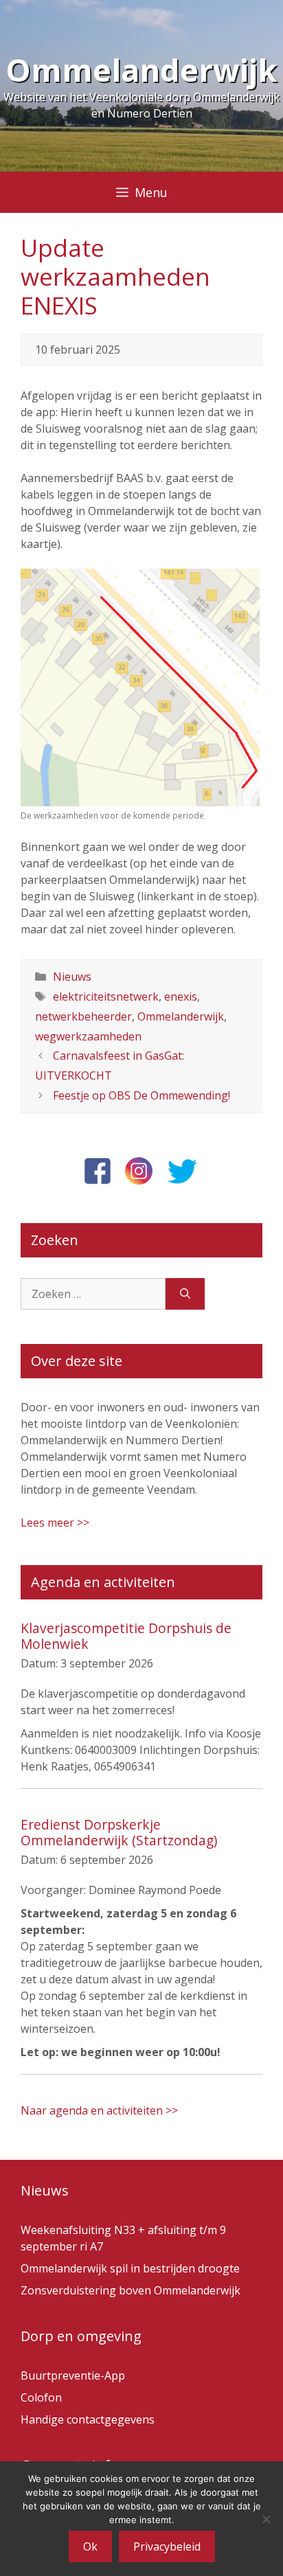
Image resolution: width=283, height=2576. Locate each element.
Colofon (41, 2397)
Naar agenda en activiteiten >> (99, 2110)
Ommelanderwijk (141, 70)
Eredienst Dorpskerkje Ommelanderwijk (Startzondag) (119, 1832)
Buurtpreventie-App (73, 2375)
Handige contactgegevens (88, 2419)
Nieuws (72, 977)
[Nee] (266, 2519)
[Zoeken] (185, 1294)
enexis (181, 996)
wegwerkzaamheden (88, 1036)
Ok (90, 2546)
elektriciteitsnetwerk (106, 996)
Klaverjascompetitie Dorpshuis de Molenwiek (126, 1636)
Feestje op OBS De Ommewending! (141, 1095)
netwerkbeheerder (83, 1016)
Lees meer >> (55, 1523)
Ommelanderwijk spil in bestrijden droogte (130, 2268)
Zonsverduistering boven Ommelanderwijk (131, 2290)
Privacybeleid (167, 2546)
